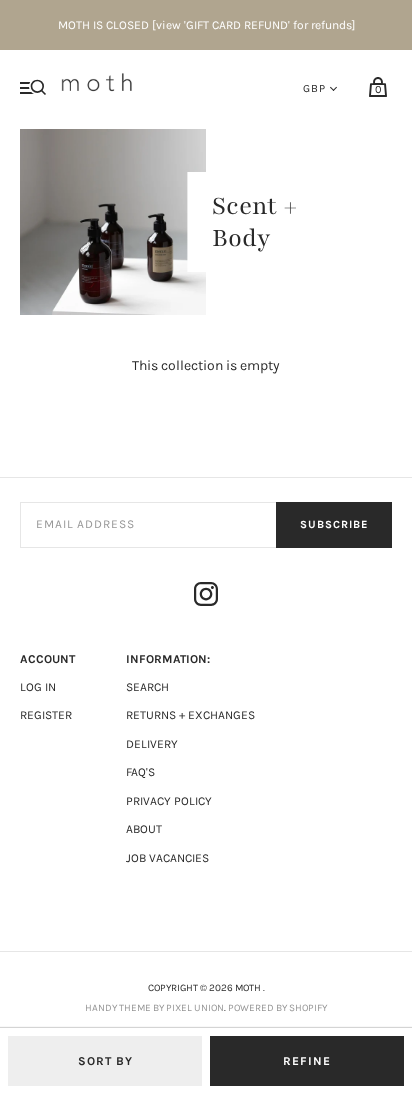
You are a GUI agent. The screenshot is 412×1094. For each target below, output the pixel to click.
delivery (152, 744)
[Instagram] (206, 597)
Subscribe (334, 524)
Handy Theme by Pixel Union (154, 1008)
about (144, 829)
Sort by (105, 1061)
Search (147, 687)
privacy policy (169, 801)
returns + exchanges (190, 715)
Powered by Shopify (277, 1008)
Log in (38, 687)
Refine (307, 1061)
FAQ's (140, 772)
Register (46, 715)
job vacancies (167, 858)
